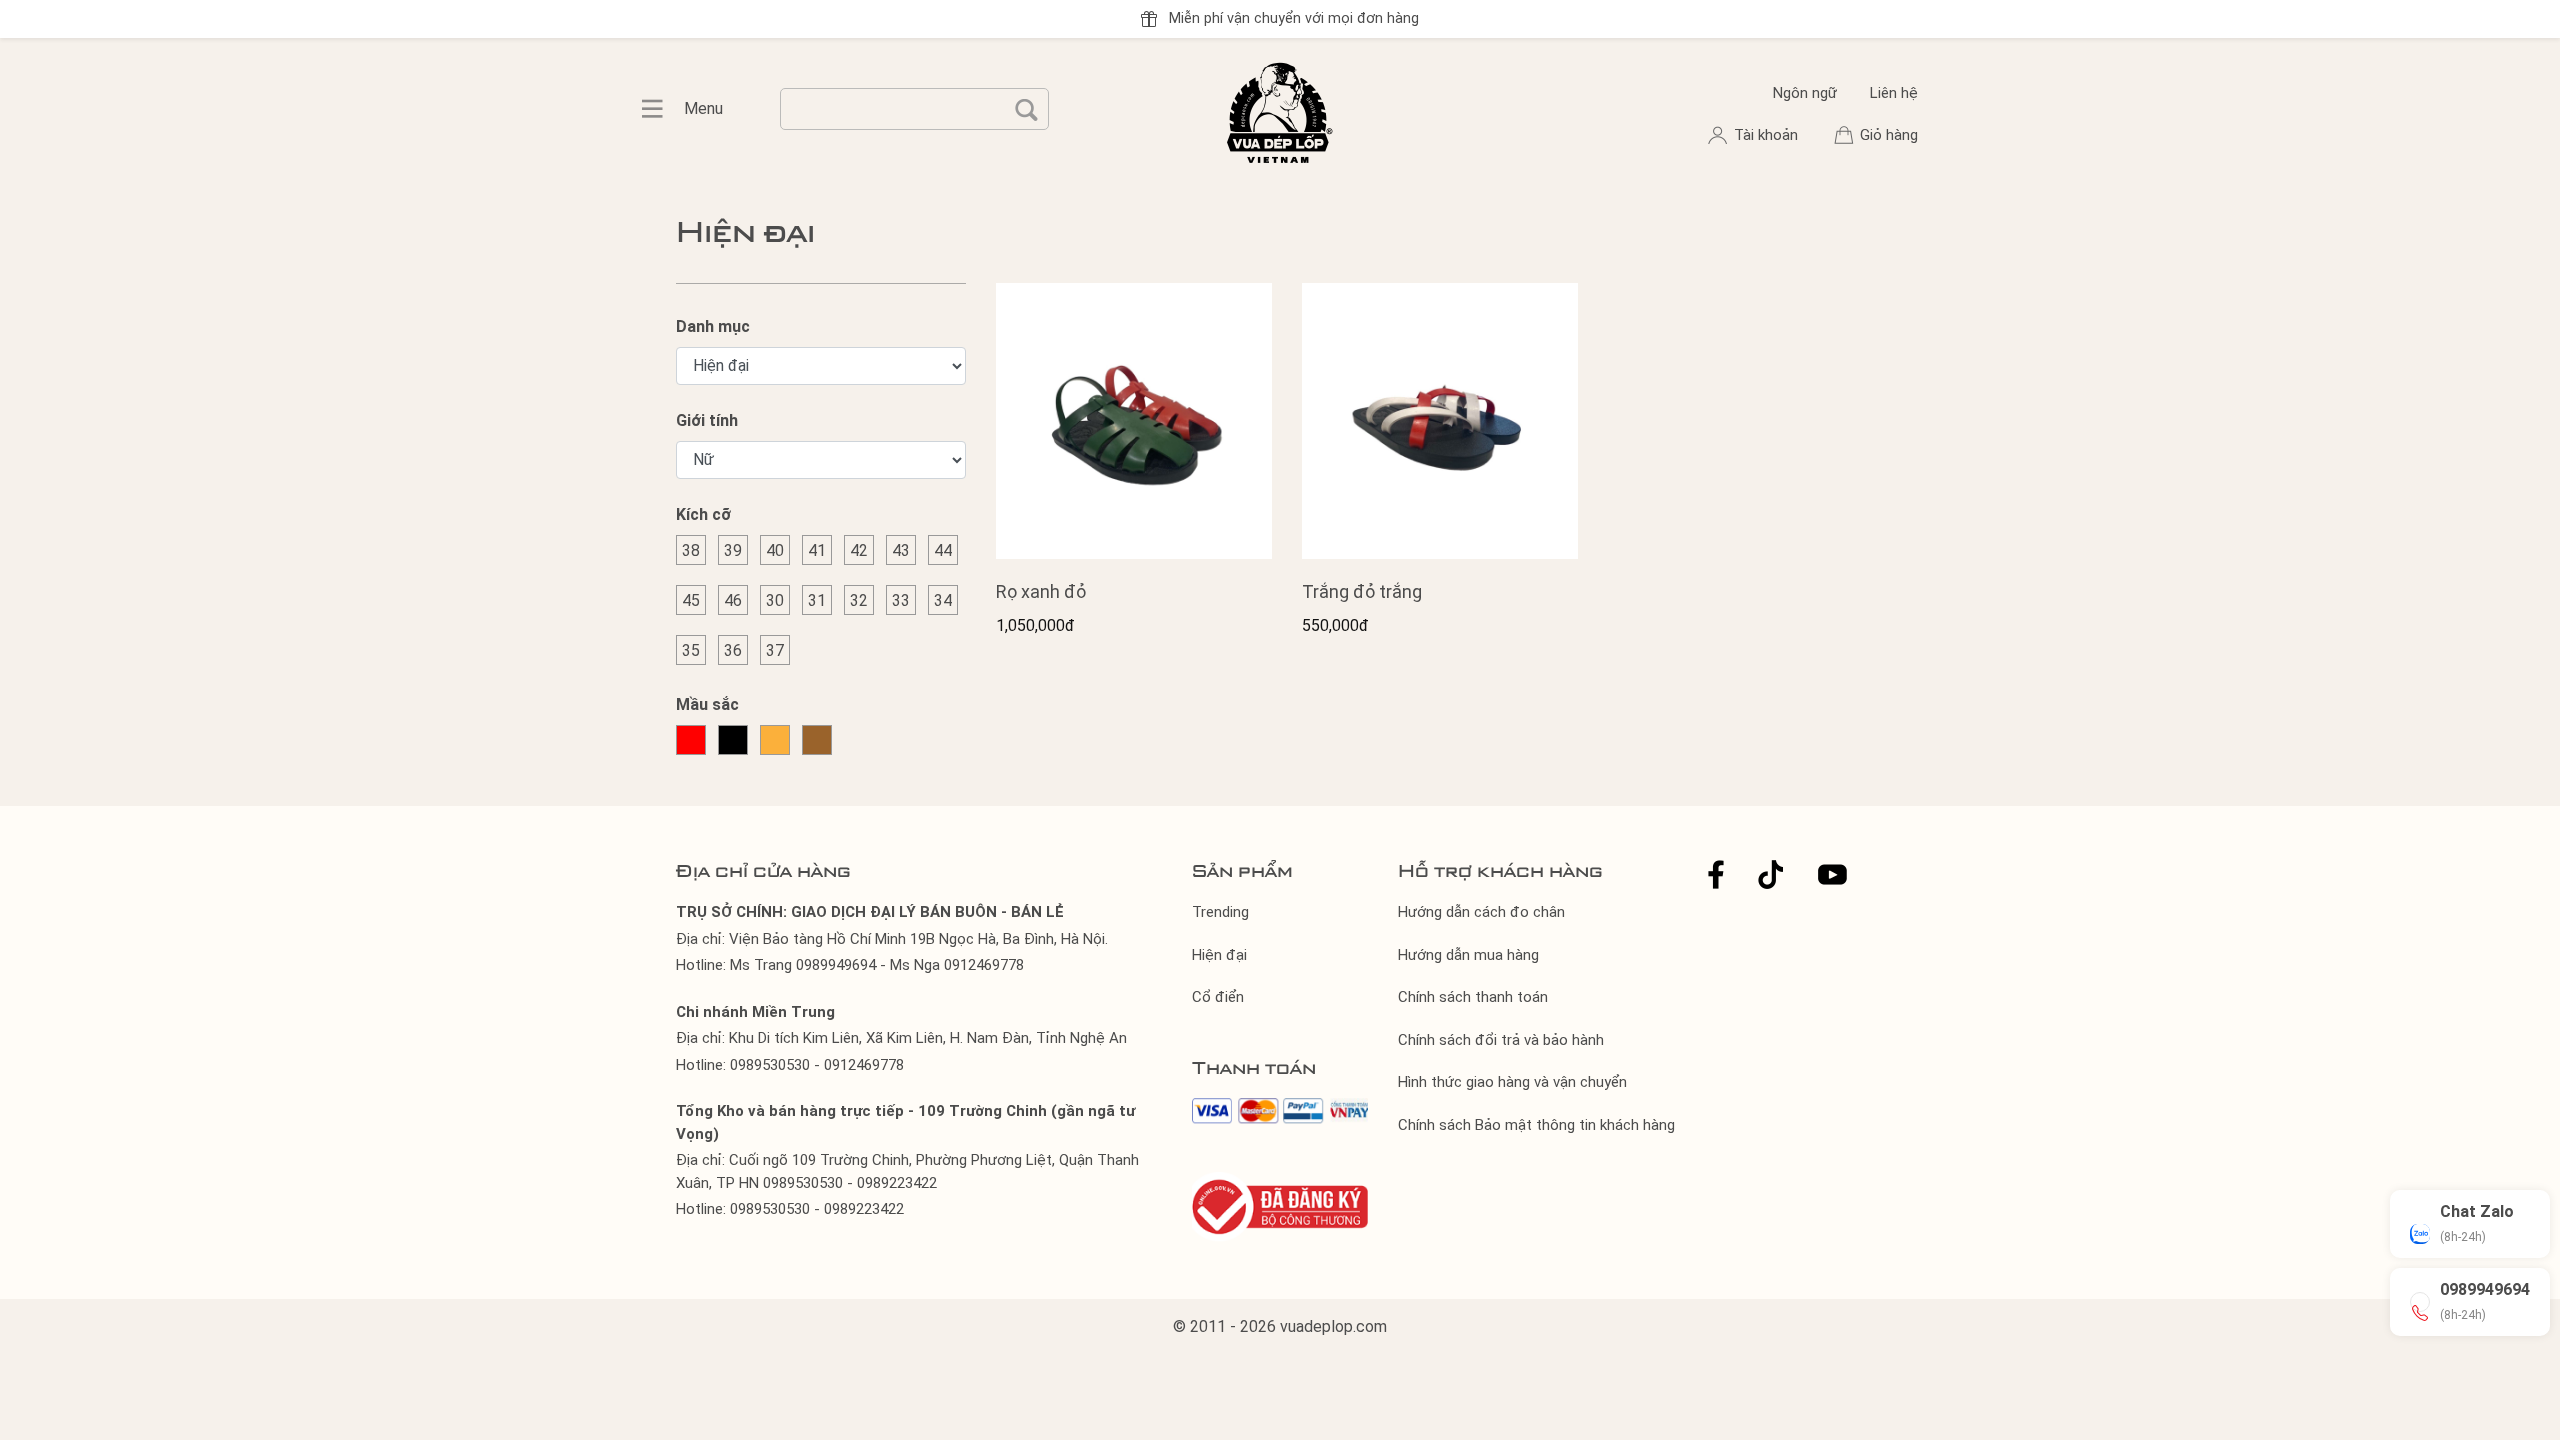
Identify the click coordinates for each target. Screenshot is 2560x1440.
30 (775, 600)
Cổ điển (1218, 997)
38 (691, 550)
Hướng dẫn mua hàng (1468, 955)
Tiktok (1771, 874)
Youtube (1832, 874)
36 (733, 650)
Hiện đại (1219, 955)
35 (691, 650)
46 (733, 600)
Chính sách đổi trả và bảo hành (1501, 1040)
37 (775, 650)
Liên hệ (1894, 93)
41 (817, 550)
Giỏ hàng (1889, 135)
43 (901, 550)
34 (943, 600)
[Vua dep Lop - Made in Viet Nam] (1280, 110)
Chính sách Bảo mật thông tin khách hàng (1536, 1125)
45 (691, 600)
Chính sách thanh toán (1473, 997)
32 (859, 600)
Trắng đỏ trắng (1362, 591)
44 (943, 550)
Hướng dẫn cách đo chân (1481, 912)
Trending (1220, 912)
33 (901, 600)
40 (775, 550)
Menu (663, 109)
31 (817, 600)
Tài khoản (1768, 135)
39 (733, 550)
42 (859, 550)
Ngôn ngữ (1805, 93)
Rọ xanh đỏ (1041, 591)
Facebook (1716, 874)
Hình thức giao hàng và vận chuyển (1512, 1082)
